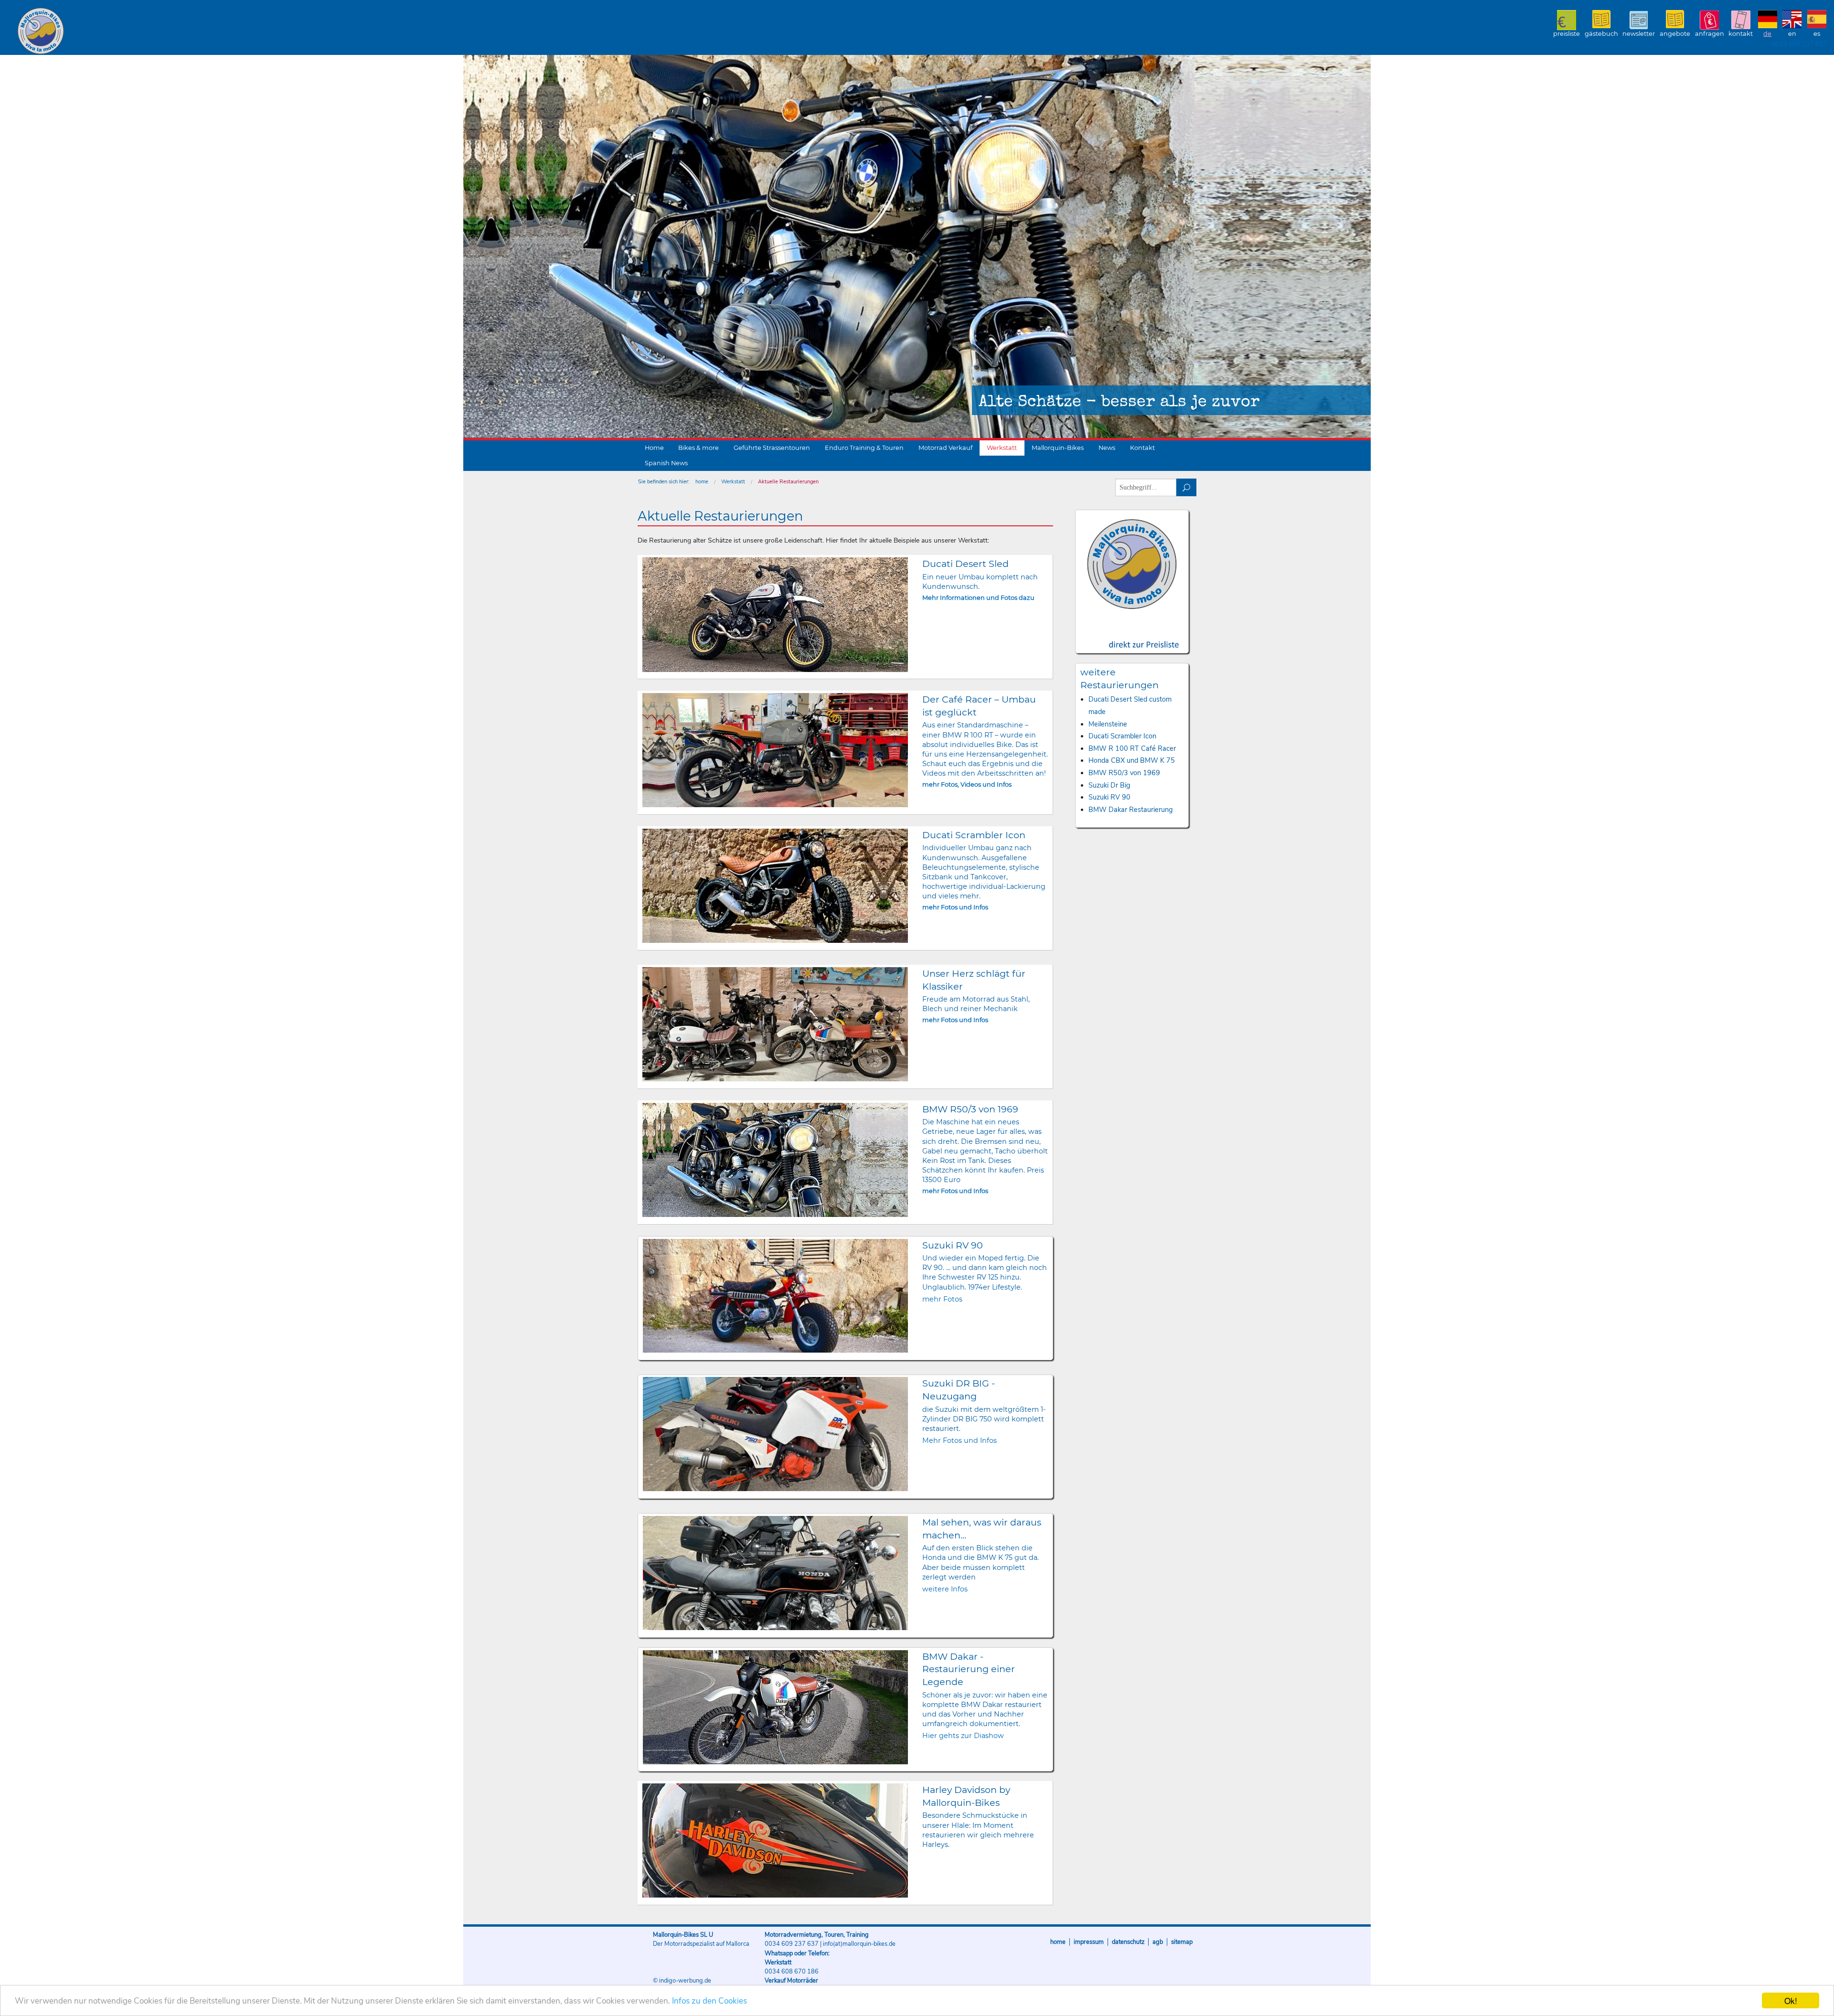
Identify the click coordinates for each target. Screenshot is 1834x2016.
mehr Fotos (942, 1299)
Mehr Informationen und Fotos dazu (978, 598)
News (1107, 448)
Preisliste (1567, 34)
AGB (1158, 1942)
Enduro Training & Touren (864, 448)
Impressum (1089, 1942)
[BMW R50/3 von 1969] (775, 1160)
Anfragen (1710, 34)
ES (1817, 34)
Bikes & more (698, 448)
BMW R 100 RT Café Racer (1132, 748)
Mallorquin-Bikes (97, 32)
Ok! (1791, 2000)
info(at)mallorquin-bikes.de (859, 1944)
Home (654, 448)
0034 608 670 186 (792, 1972)
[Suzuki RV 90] (776, 1296)
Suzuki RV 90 (1109, 797)
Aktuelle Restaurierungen (788, 482)
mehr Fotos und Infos (955, 907)
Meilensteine (1108, 724)
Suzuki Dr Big (1109, 785)
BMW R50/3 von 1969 (1124, 773)
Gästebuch (1601, 34)
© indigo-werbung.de (682, 1981)
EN (1792, 34)
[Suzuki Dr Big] (776, 1434)
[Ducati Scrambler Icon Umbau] (775, 886)
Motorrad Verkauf (945, 448)
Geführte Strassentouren (772, 448)
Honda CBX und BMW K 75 (1132, 760)
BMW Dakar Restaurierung (1130, 810)
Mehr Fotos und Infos (960, 1440)
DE (1767, 34)
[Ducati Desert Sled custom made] (775, 614)
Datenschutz (1128, 1942)
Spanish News (666, 463)
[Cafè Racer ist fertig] (775, 750)
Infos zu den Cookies (709, 2001)
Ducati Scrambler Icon (1122, 736)
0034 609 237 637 (1799, 44)
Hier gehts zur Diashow (963, 1736)
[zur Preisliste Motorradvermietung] (1132, 636)
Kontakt (1741, 34)
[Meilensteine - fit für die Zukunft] (775, 1024)
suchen (1187, 487)
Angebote (1675, 34)
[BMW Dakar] (776, 1707)
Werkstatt (1002, 448)
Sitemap (1182, 1942)
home (702, 482)
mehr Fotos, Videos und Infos (967, 784)
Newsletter (1639, 34)
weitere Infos (945, 1589)
